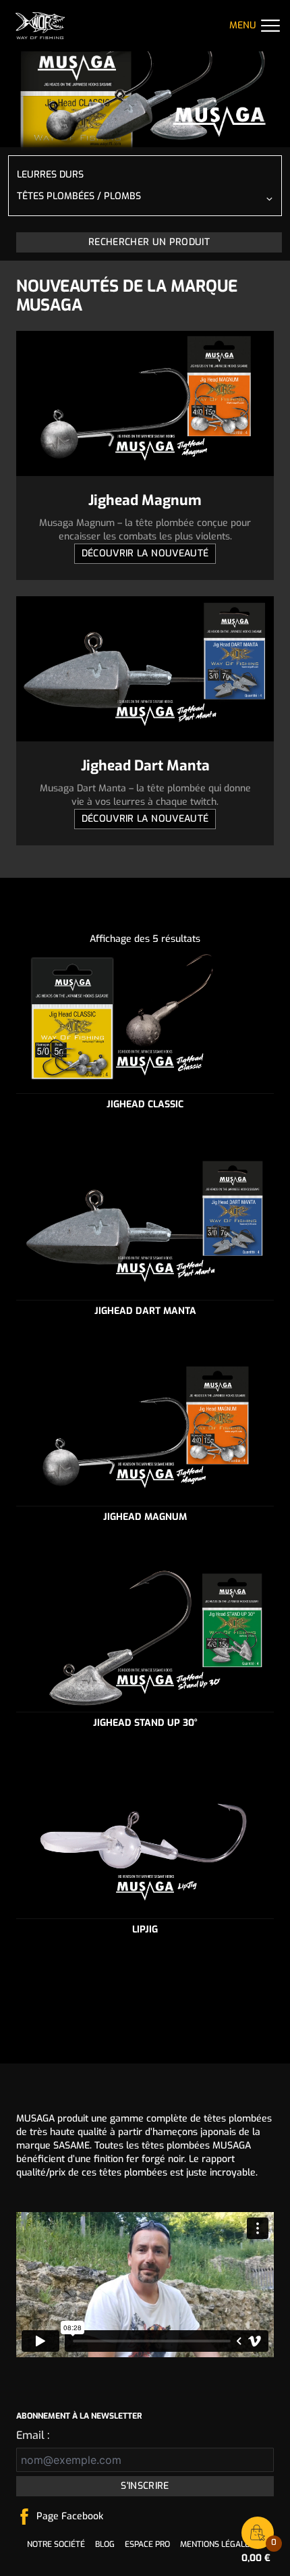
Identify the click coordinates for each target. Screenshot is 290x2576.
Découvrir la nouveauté (145, 553)
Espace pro (147, 2544)
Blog (105, 2544)
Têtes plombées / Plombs (79, 196)
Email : (33, 2435)
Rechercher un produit (149, 242)
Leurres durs (50, 175)
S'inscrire (145, 2486)
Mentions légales (217, 2544)
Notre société (56, 2544)
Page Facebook (70, 2516)
